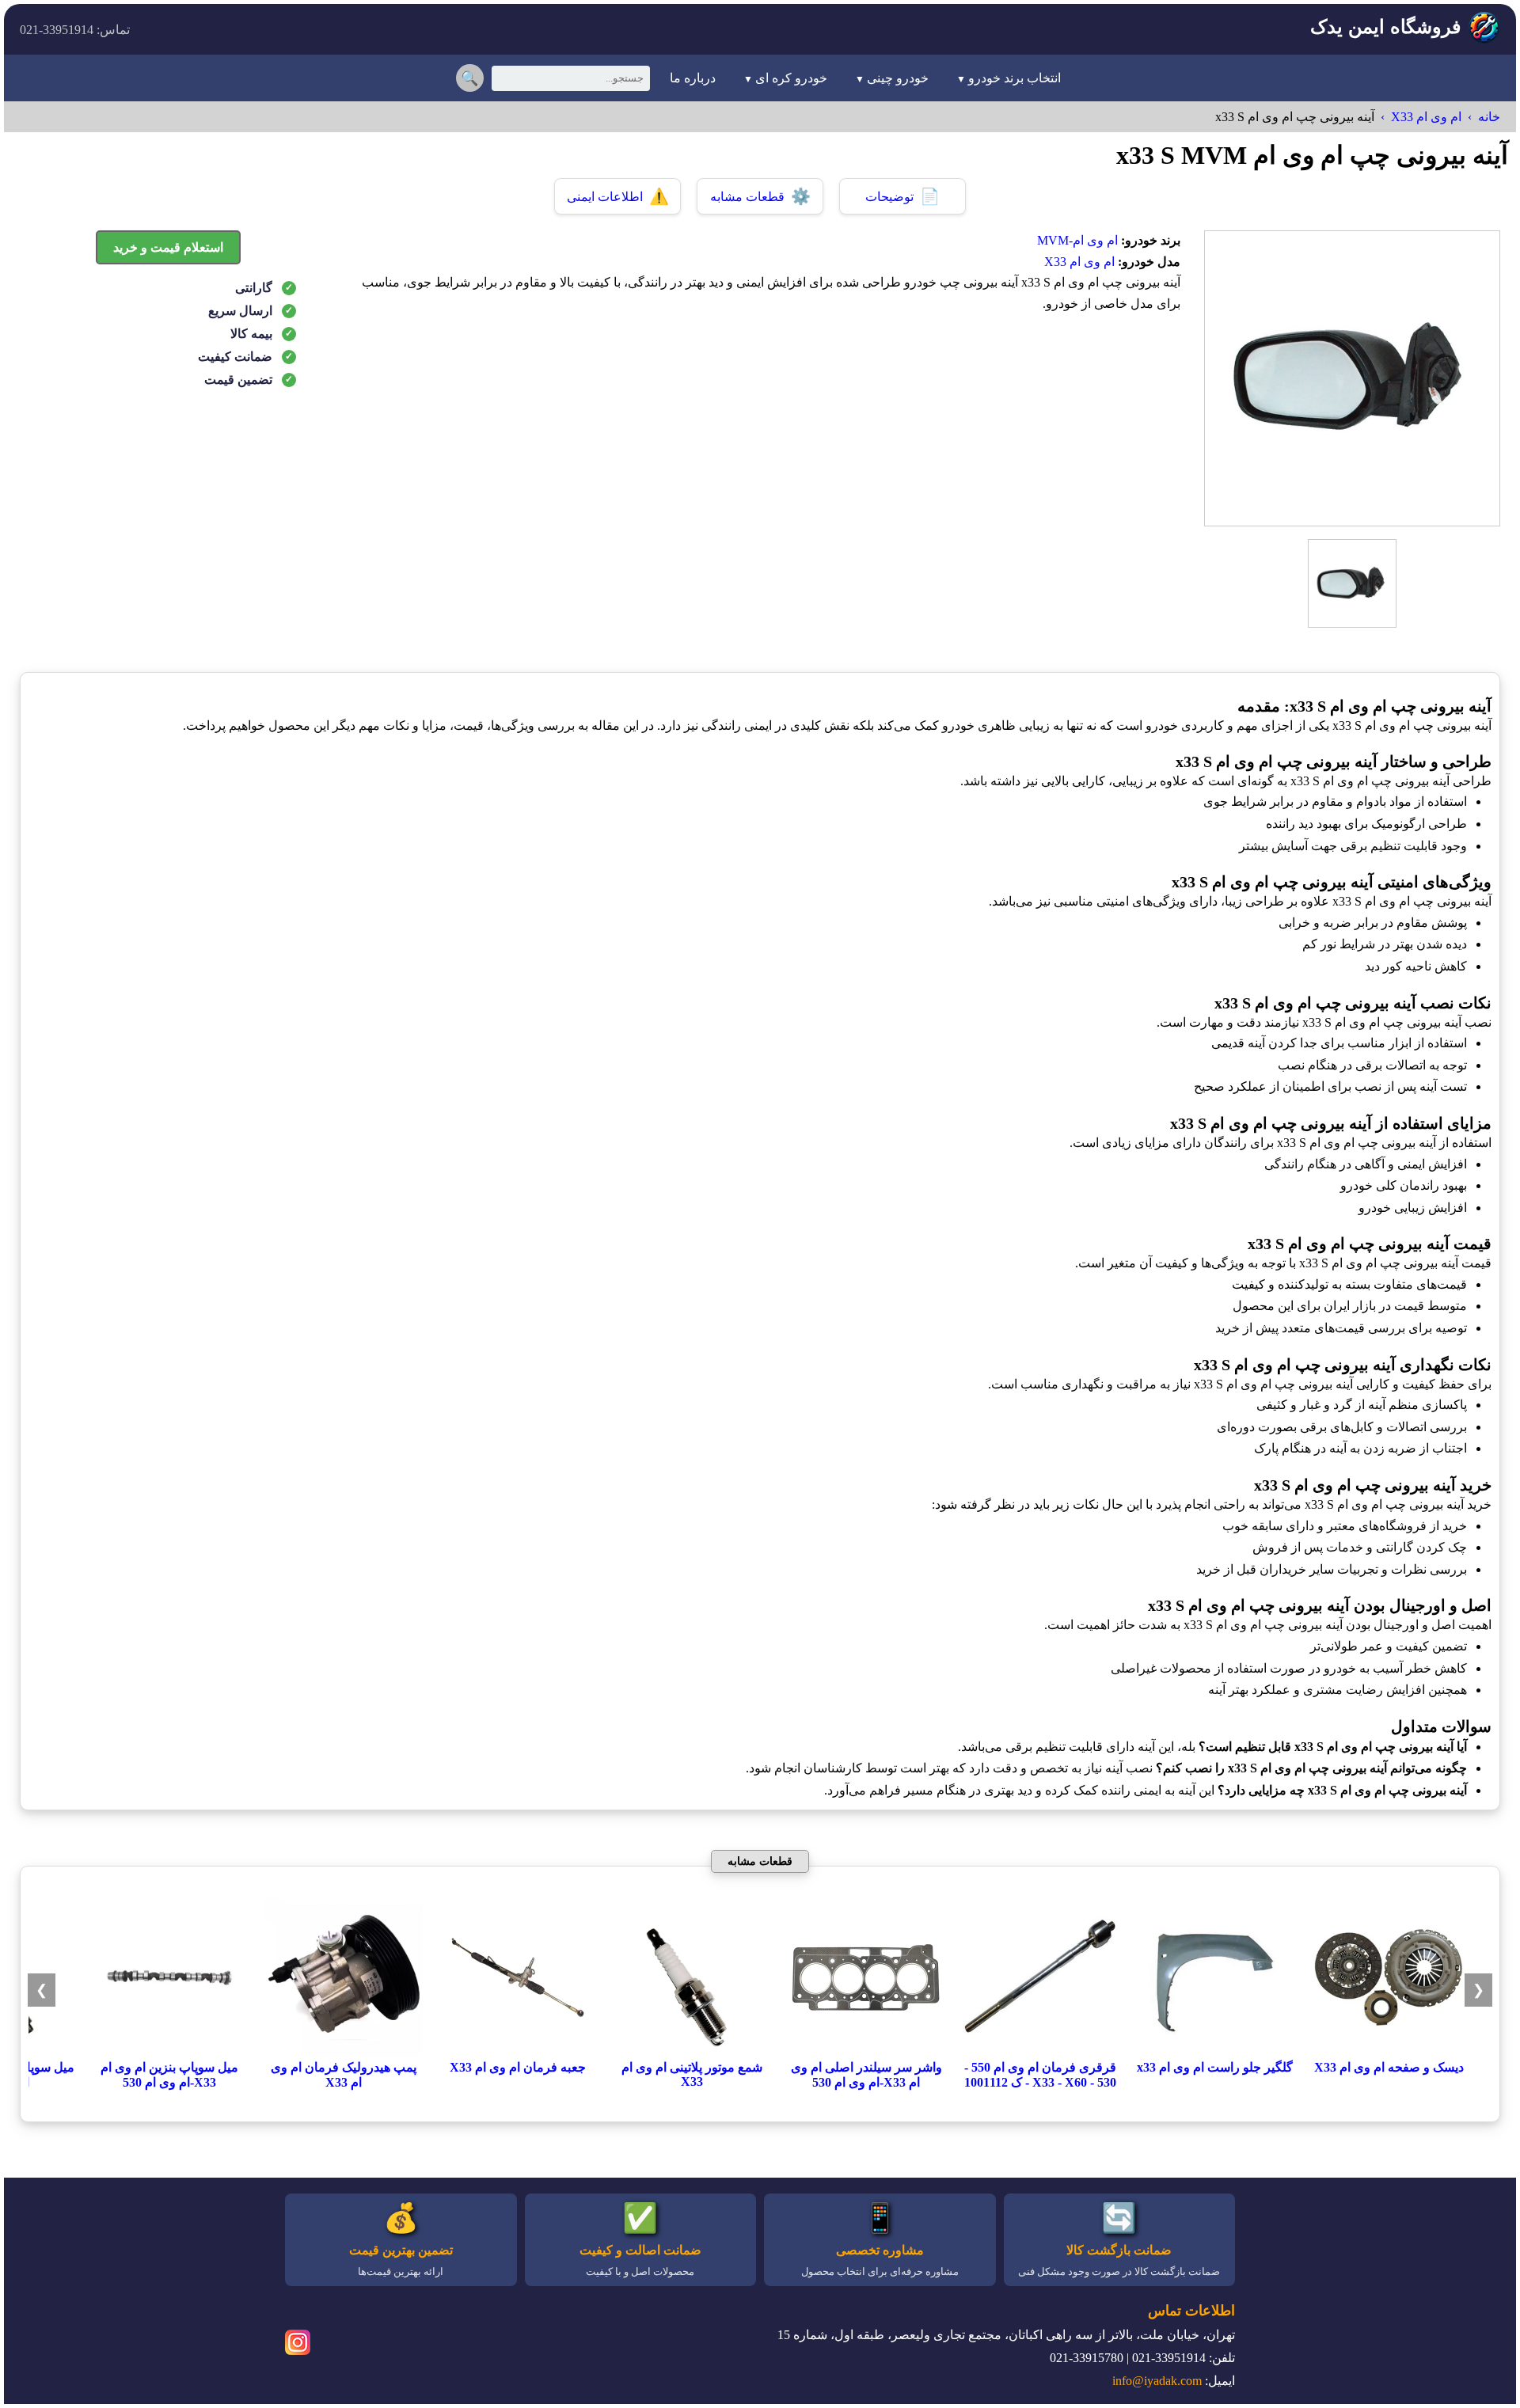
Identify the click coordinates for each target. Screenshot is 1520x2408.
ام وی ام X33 (1426, 117)
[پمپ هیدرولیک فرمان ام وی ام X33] (344, 2052)
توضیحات (902, 196)
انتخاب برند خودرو (1015, 78)
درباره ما (693, 78)
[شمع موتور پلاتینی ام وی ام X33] (692, 2052)
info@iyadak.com (1157, 2381)
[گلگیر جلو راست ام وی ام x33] (1214, 2052)
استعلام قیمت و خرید (168, 247)
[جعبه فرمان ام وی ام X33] (518, 2052)
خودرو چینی (898, 78)
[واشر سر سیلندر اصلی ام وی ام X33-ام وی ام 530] (866, 2052)
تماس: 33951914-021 (75, 30)
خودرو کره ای (791, 78)
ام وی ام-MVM (1077, 240)
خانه (1489, 117)
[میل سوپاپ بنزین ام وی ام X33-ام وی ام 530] (169, 2052)
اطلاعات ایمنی (618, 196)
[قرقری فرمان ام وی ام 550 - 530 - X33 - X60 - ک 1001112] (1040, 2052)
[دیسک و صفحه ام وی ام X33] (1389, 2052)
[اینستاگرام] (298, 2345)
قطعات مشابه (760, 196)
